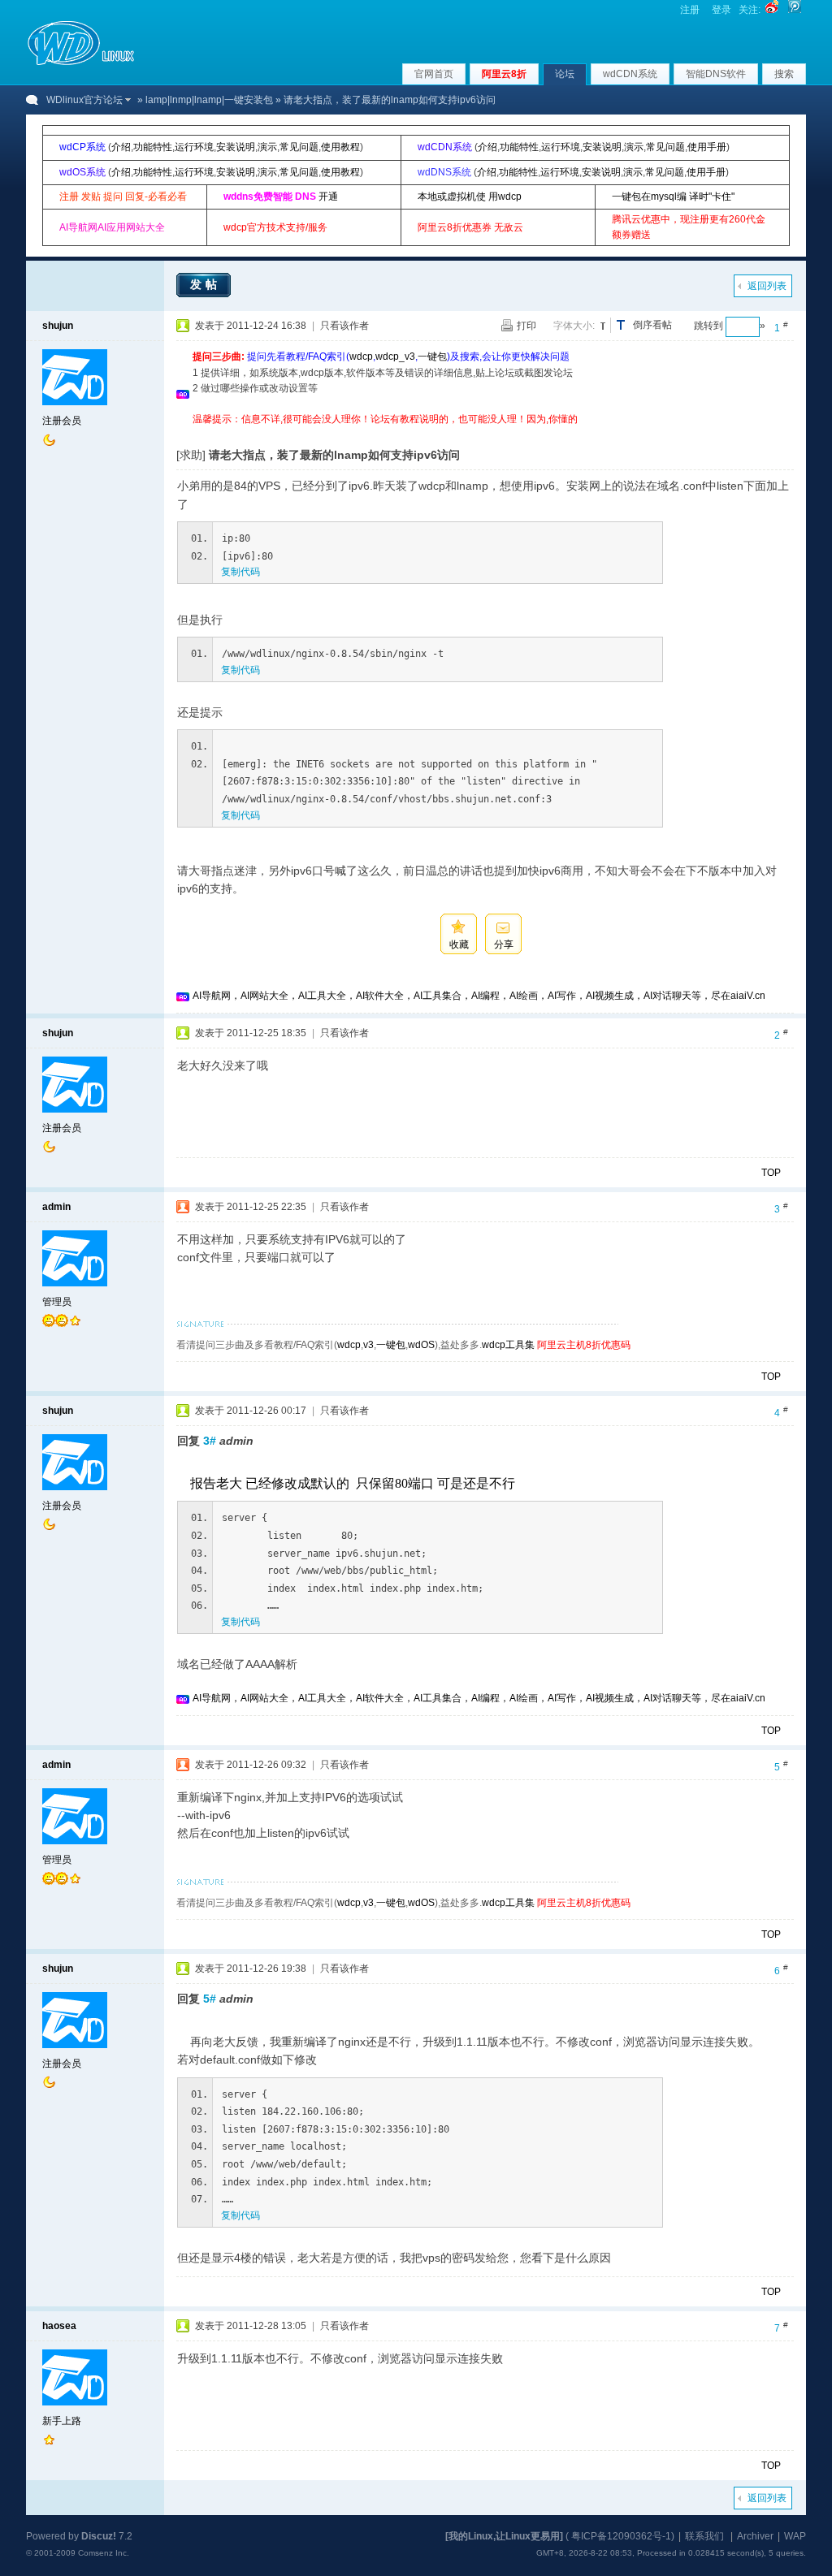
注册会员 (62, 421)
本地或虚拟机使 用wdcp (470, 197)
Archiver (755, 2536)
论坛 (565, 74)
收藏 (459, 944)
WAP (795, 2536)
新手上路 (62, 2421)
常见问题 (299, 147)
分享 (504, 944)
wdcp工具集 (508, 1345)
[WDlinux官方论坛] (81, 63)
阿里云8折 (504, 74)
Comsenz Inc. (104, 2553)
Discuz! (99, 2536)
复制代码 (240, 572)
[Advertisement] (488, 433)
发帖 (206, 284)
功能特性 (153, 147)
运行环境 (194, 147)
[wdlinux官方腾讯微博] (795, 10)
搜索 (784, 74)
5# (210, 1999)
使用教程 (340, 147)
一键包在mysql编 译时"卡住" (673, 197)
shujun (58, 326)
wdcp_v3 (395, 357)
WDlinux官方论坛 (84, 100)
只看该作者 (344, 326)
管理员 (57, 1302)
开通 (328, 197)
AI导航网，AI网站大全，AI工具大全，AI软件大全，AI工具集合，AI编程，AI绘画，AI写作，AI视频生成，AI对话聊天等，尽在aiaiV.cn (479, 996)
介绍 (121, 147)
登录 (721, 10)
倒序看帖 (652, 325)
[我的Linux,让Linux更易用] (504, 2536)
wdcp (361, 357)
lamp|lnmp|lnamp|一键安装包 (209, 100)
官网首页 (434, 74)
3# (210, 1441)
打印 (526, 326)
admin (56, 1207)
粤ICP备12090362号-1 (621, 2536)
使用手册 (707, 147)
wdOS (421, 1345)
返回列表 (767, 286)
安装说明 (236, 147)
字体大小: (574, 326)
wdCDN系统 (630, 74)
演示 (267, 147)
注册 (690, 10)
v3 (368, 1345)
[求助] (191, 455)
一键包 (432, 357)
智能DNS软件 (716, 74)
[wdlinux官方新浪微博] (772, 10)
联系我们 (704, 2536)
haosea (59, 2326)
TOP (771, 1173)
